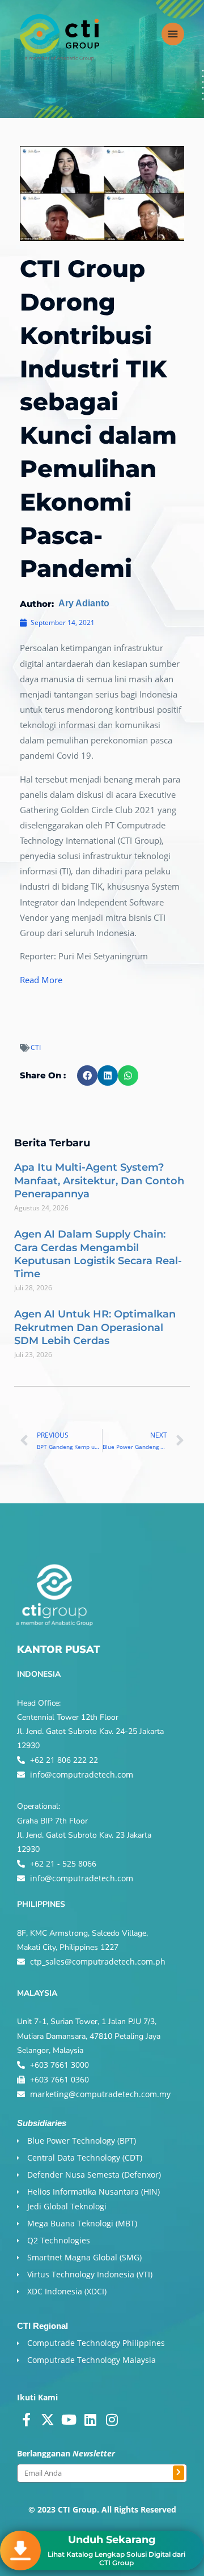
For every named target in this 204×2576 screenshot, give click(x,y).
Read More (41, 980)
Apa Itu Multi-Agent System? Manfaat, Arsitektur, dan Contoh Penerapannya (99, 1181)
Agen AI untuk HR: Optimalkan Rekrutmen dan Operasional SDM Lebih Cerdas (95, 1327)
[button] (87, 1076)
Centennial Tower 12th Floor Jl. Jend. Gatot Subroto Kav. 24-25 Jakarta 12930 (90, 1731)
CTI (36, 1047)
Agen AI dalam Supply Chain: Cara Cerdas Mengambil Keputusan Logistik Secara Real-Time (98, 1254)
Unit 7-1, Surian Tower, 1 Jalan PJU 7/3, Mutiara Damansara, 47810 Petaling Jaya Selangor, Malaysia (89, 2036)
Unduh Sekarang (112, 2540)
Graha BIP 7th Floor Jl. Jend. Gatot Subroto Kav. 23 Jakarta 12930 (84, 1835)
